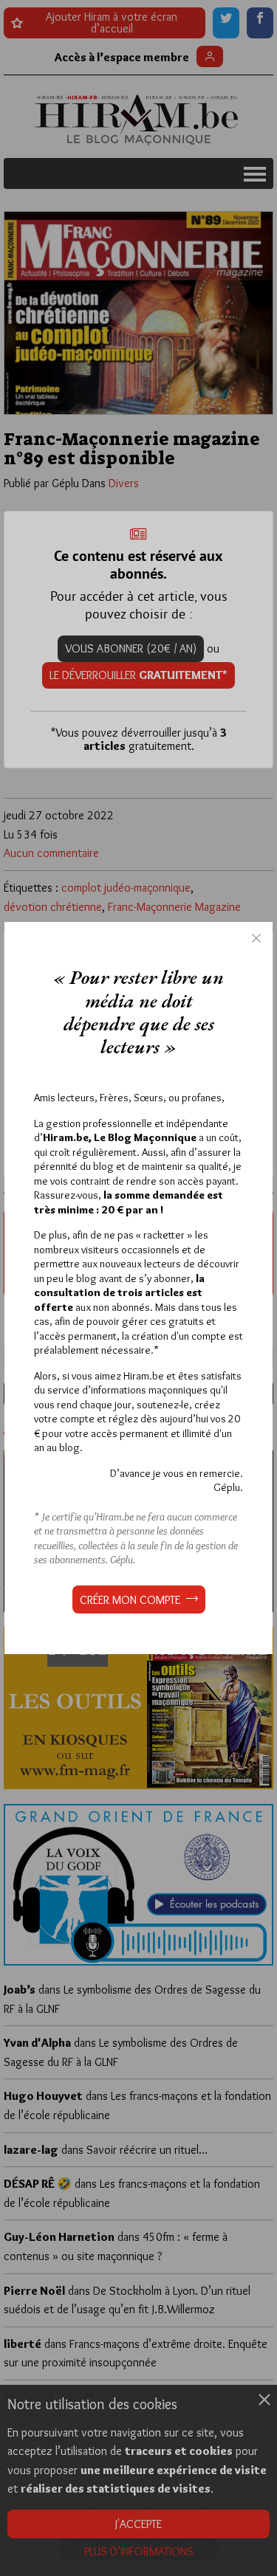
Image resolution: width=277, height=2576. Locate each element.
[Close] (256, 938)
